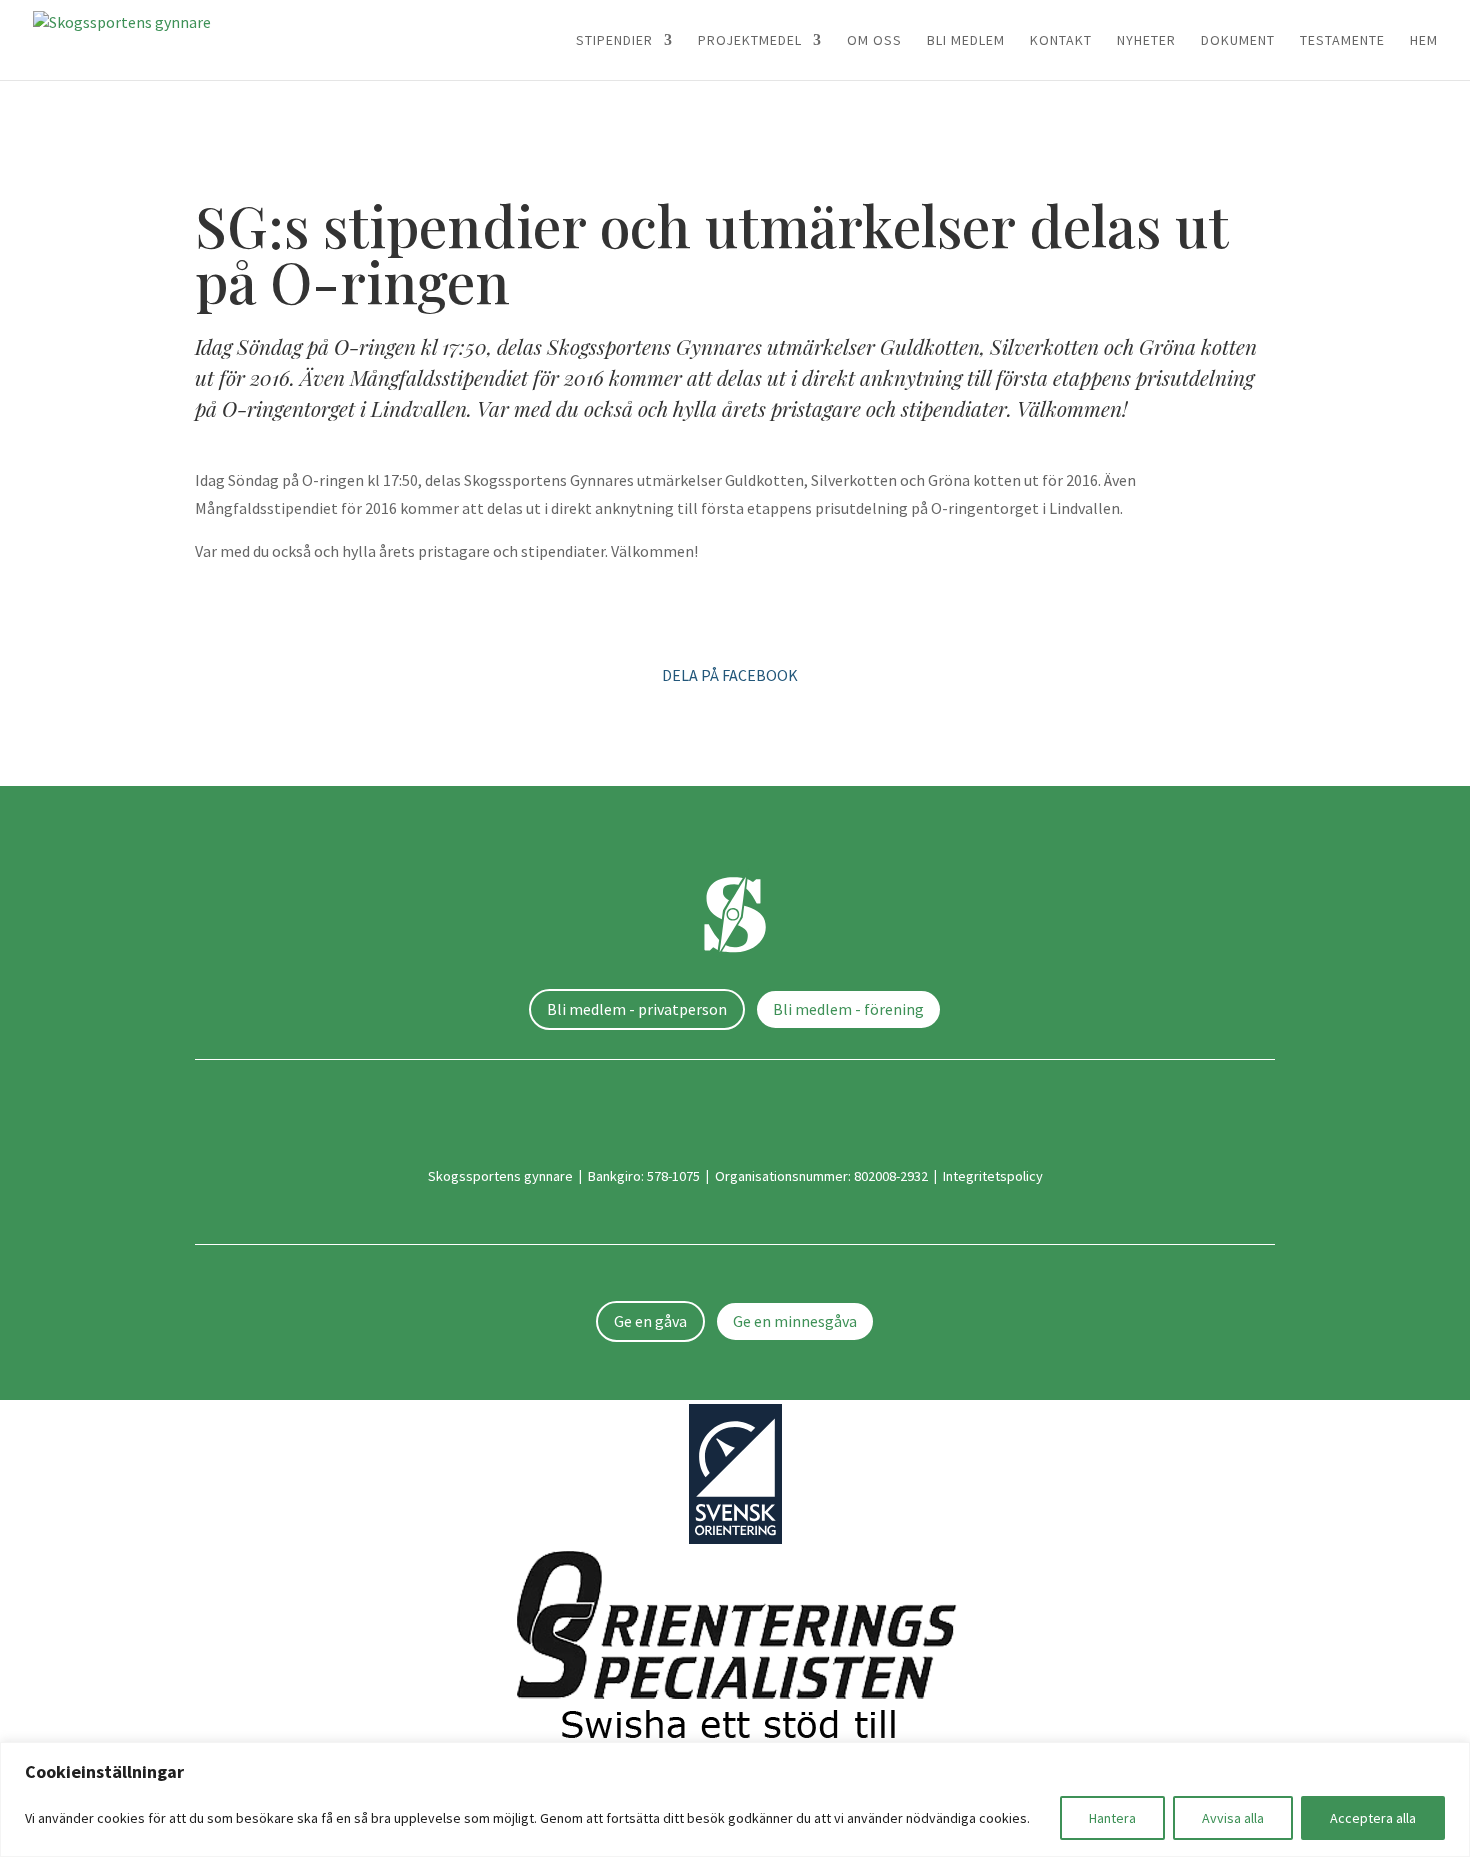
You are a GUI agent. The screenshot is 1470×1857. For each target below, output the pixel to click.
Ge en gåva (650, 1321)
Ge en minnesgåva (795, 1321)
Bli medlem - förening (848, 1009)
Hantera (1112, 1818)
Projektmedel (750, 41)
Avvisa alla (1233, 1818)
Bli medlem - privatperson (637, 1009)
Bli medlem (966, 41)
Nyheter (1146, 41)
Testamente (1342, 41)
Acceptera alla (1373, 1818)
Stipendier (614, 41)
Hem (1424, 41)
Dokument (1238, 41)
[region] (735, 1799)
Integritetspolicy (993, 1176)
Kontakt (1061, 41)
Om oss (874, 41)
